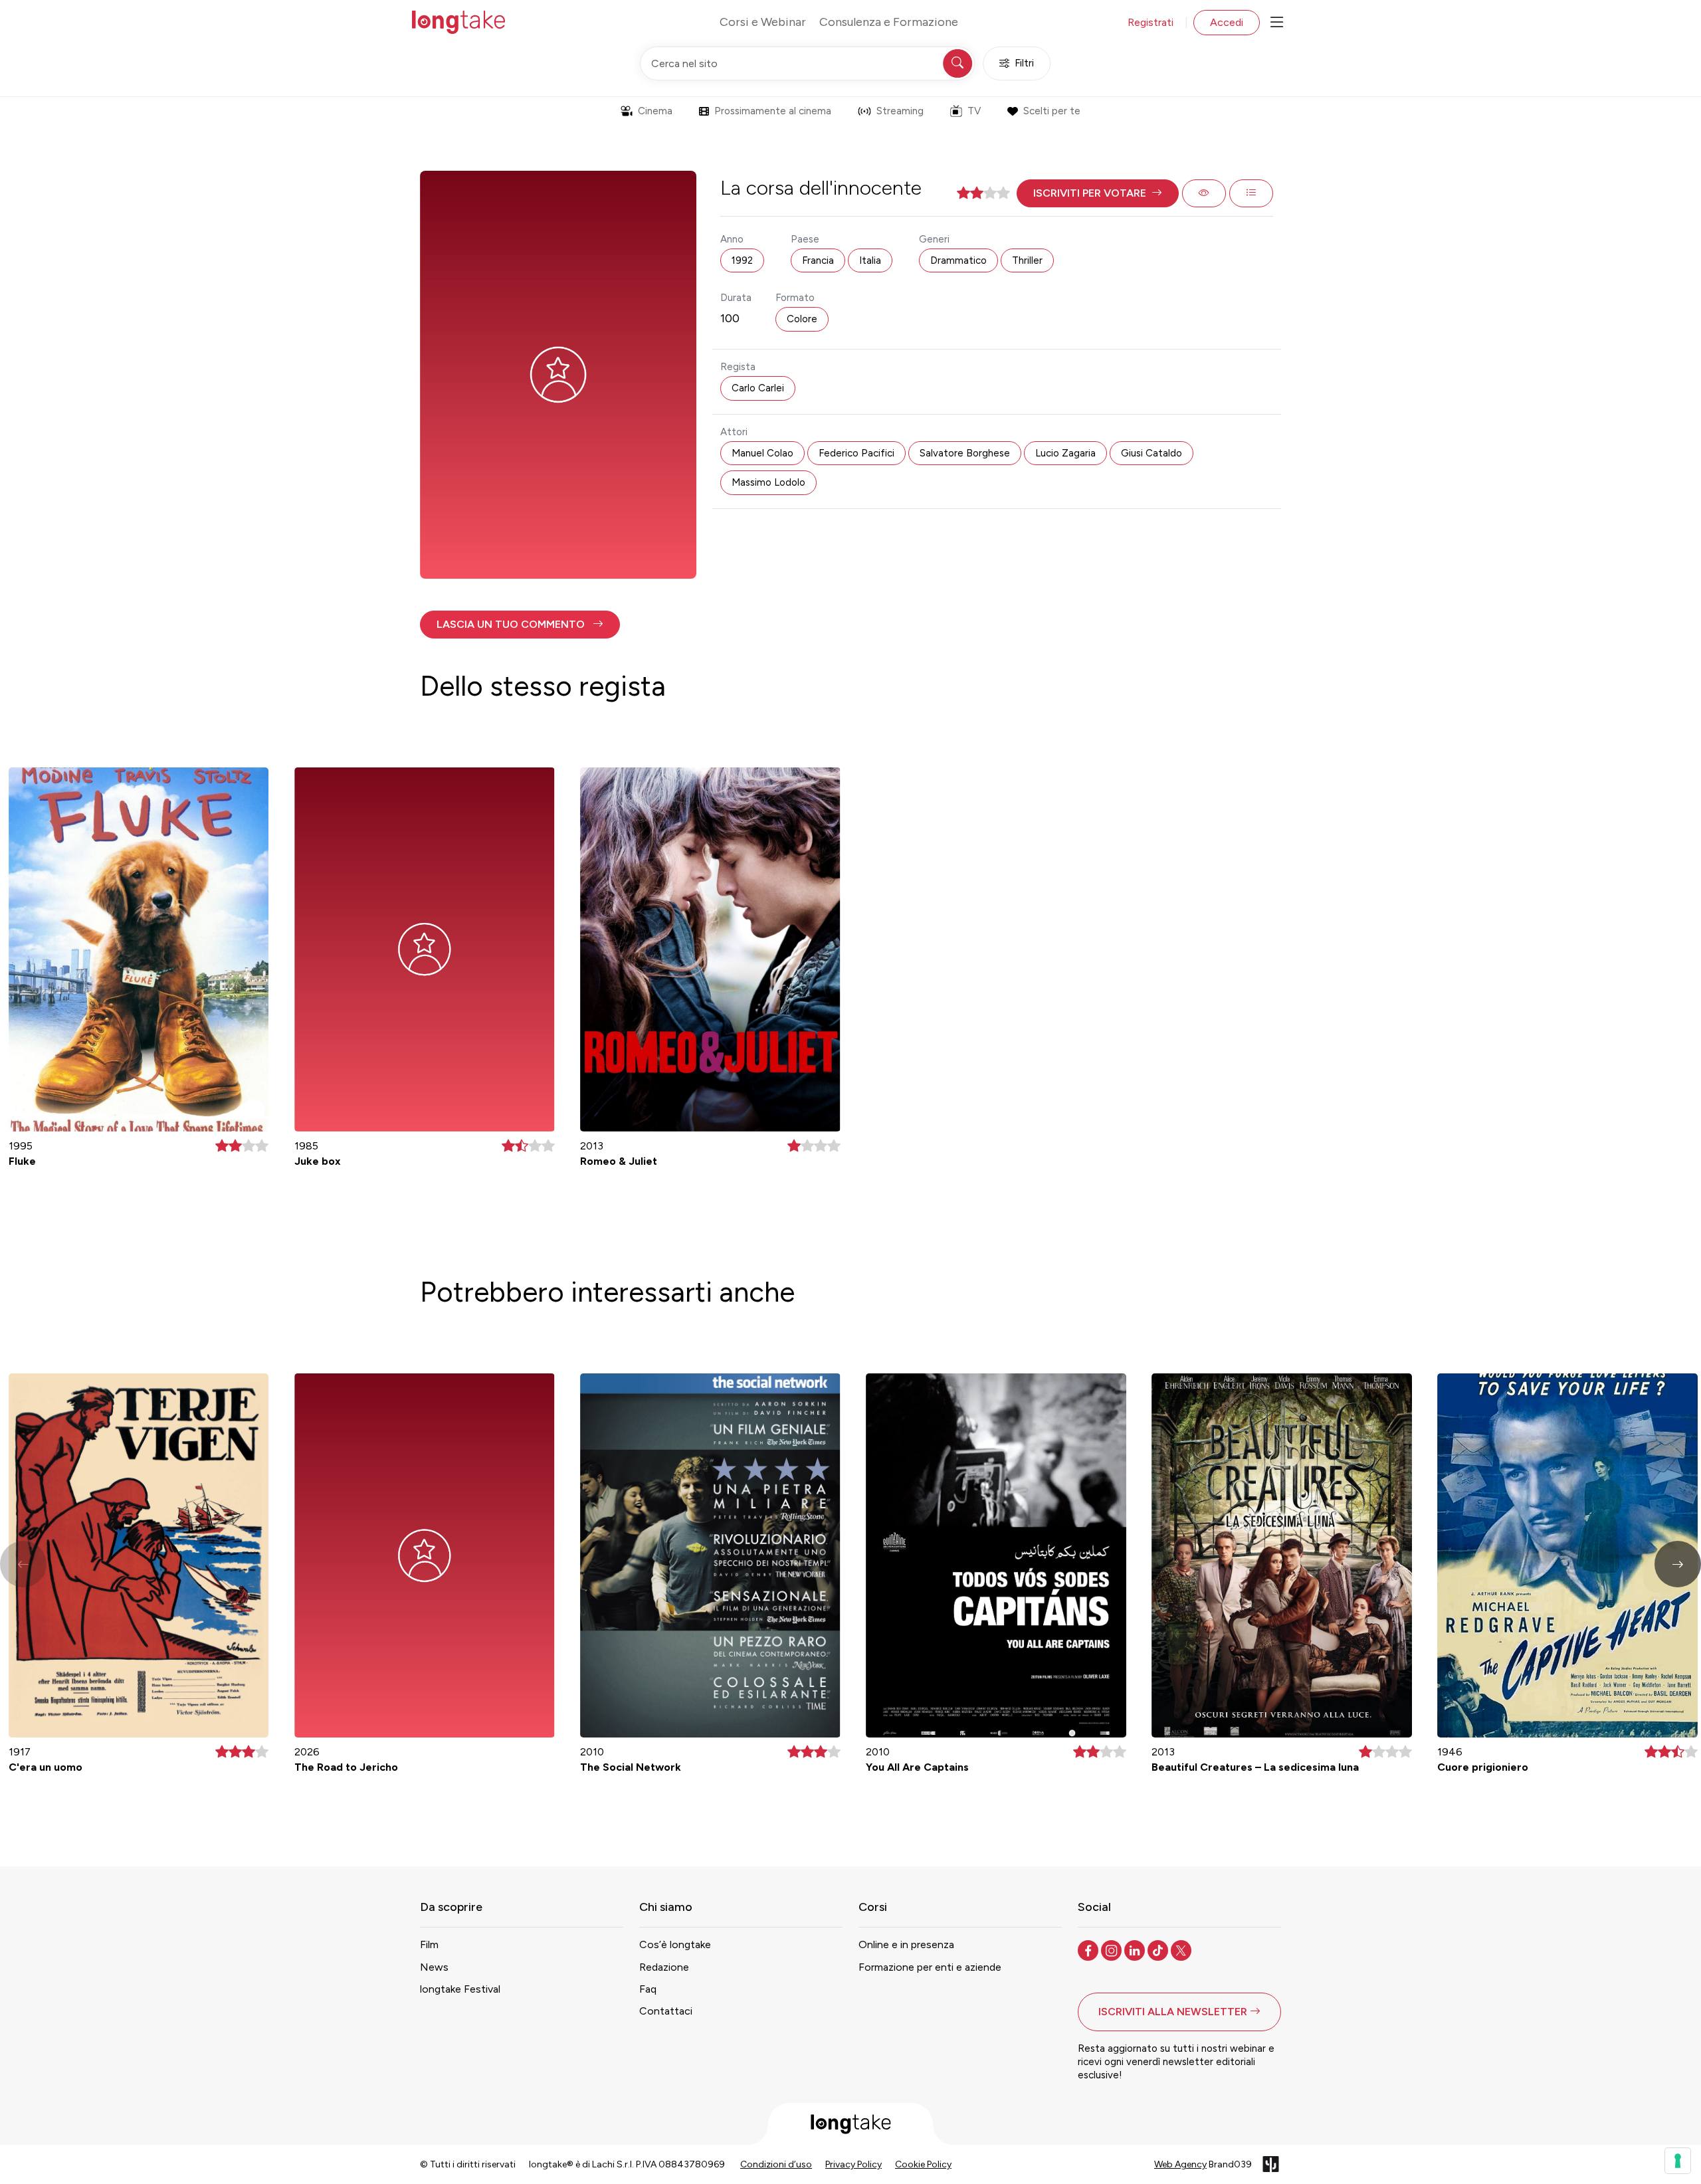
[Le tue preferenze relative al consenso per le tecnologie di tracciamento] (1678, 2161)
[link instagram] (1113, 1949)
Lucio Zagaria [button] (1065, 453)
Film (429, 1944)
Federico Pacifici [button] (856, 453)
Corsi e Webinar (763, 22)
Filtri (1024, 63)
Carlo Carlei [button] (758, 388)
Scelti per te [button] (1052, 111)
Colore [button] (802, 319)
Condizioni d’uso (776, 2164)
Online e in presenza (906, 1944)
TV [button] (974, 111)
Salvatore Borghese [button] (965, 453)
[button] (1098, 193)
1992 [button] (742, 260)
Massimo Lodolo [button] (768, 482)
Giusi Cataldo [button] (1151, 453)
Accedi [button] (1227, 22)
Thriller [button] (1027, 260)
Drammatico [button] (958, 260)
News (434, 1967)
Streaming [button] (900, 111)
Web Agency (1180, 2164)
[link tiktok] (1159, 1949)
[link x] (1182, 1949)
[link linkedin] (1136, 1949)
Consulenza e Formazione (889, 22)
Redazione (664, 1967)
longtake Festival (460, 1989)
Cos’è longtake (675, 1944)
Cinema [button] (655, 111)
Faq (648, 1989)
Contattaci (666, 2011)
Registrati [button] (1151, 22)
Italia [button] (870, 260)
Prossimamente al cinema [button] (773, 111)
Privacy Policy (853, 2164)
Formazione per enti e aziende (930, 1967)
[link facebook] (1089, 1949)
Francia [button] (818, 260)
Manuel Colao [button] (762, 453)
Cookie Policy (923, 2164)
